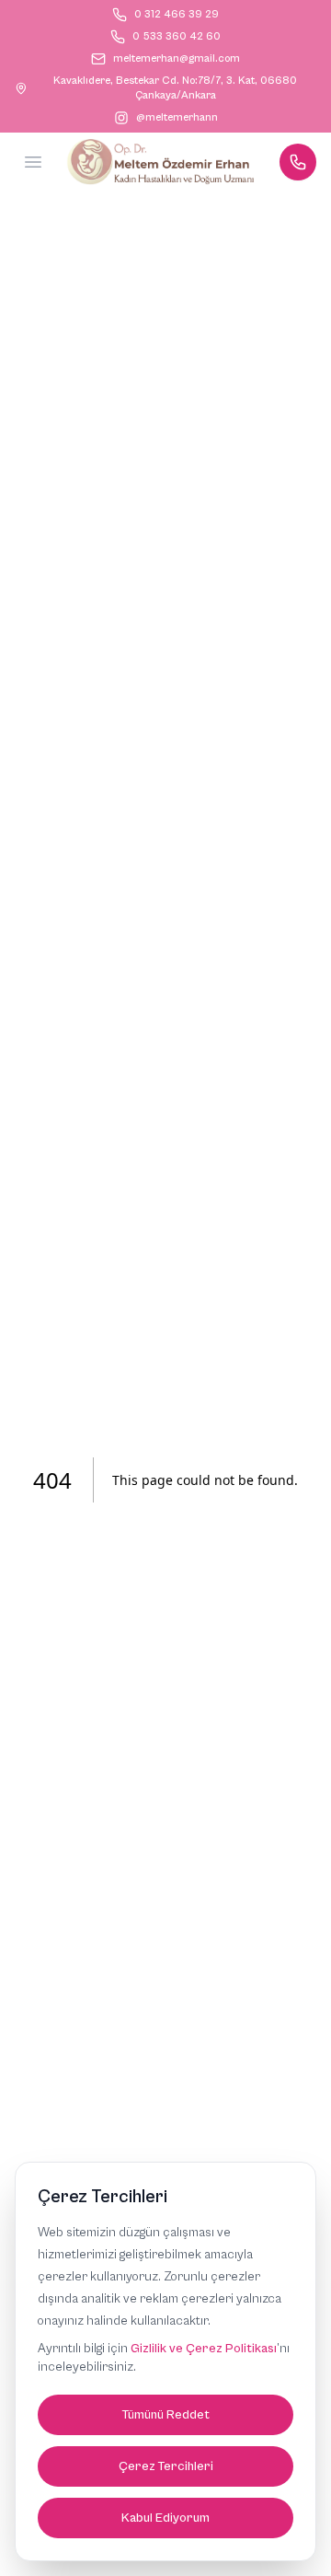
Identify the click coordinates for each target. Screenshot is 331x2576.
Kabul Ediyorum (165, 2518)
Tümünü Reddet (166, 2415)
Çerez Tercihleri (166, 2466)
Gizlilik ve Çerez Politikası (204, 2349)
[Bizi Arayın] (298, 162)
